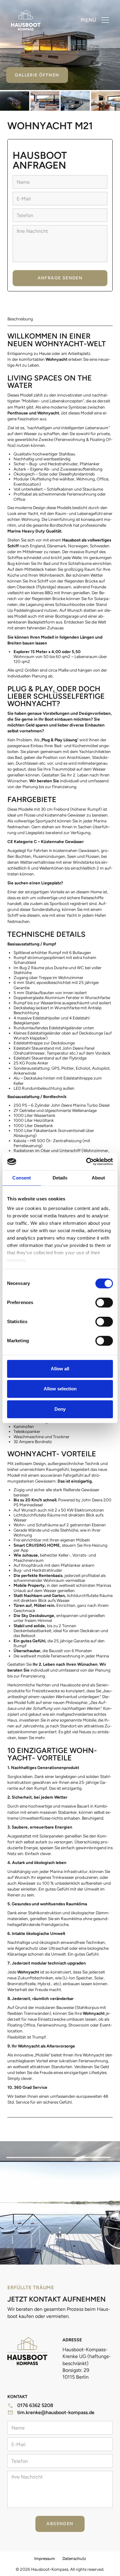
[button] (95, 20)
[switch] (104, 1302)
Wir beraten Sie (44, 781)
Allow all (60, 1369)
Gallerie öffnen (37, 75)
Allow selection (60, 1389)
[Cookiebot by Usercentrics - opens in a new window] (86, 1162)
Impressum (45, 2558)
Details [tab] (60, 1178)
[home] (26, 20)
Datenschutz (74, 2558)
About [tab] (98, 1178)
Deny (60, 1409)
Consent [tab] (22, 1178)
